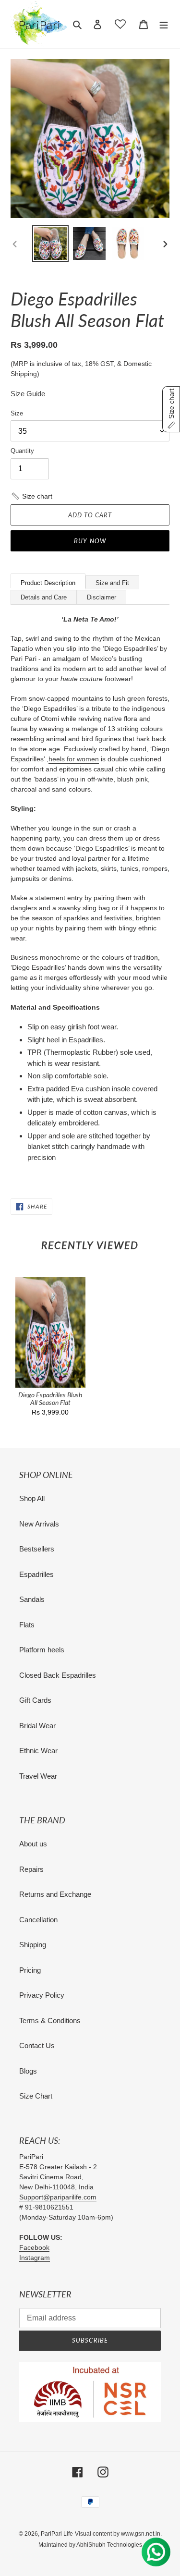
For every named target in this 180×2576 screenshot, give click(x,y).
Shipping (33, 1945)
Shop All (32, 1498)
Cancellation (38, 1920)
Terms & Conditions (50, 2021)
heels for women (74, 759)
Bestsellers (37, 1549)
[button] (31, 496)
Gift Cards (35, 1700)
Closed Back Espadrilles (58, 1675)
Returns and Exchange (55, 1894)
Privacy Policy (42, 1995)
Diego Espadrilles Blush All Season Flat (50, 1399)
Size (17, 413)
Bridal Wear (37, 1726)
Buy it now (90, 541)
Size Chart (36, 2096)
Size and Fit (112, 583)
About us (33, 1844)
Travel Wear (38, 1776)
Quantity (22, 451)
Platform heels (42, 1650)
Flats (27, 1625)
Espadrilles (36, 1574)
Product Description (48, 583)
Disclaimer (102, 597)
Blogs (28, 2071)
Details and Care (44, 597)
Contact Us (37, 2045)
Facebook (34, 2247)
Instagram (35, 2258)
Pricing (30, 1970)
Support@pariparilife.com (58, 2197)
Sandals (32, 1599)
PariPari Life (57, 2534)
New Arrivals (39, 1524)
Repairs (31, 1869)
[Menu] (164, 24)
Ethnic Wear (38, 1751)
